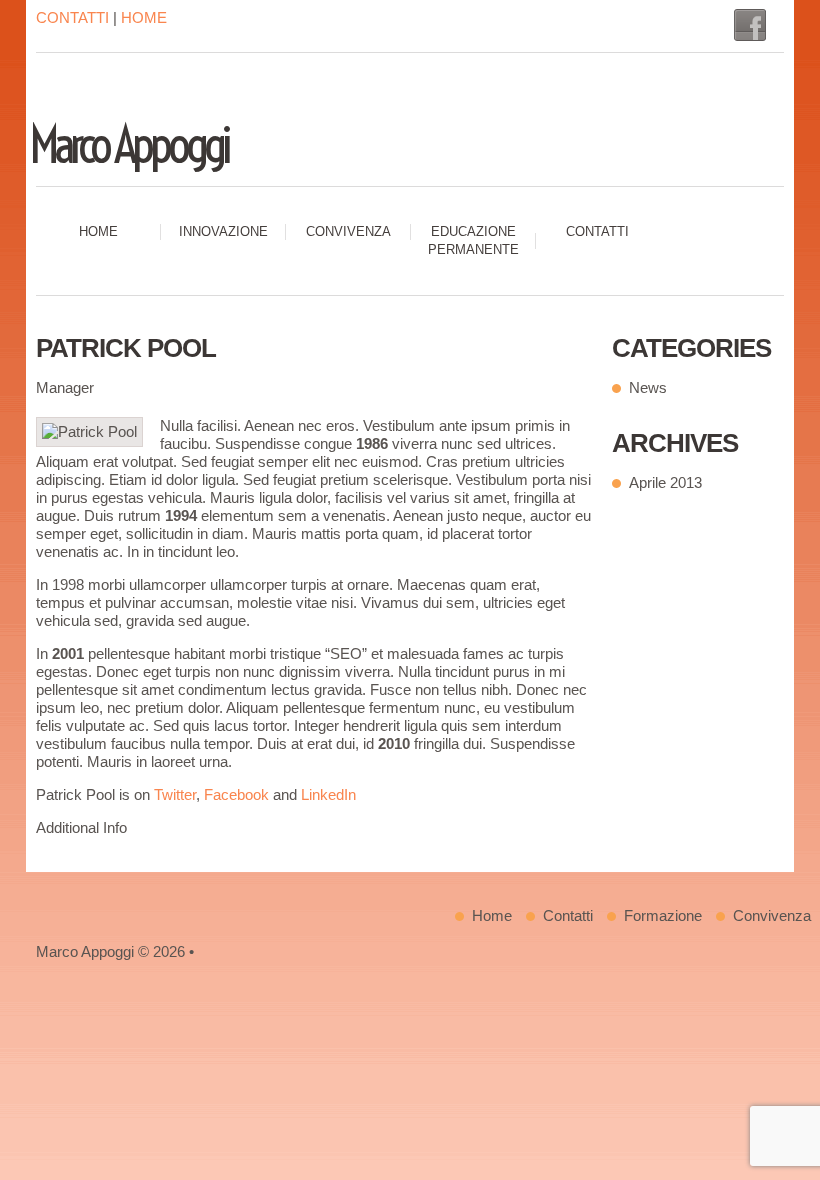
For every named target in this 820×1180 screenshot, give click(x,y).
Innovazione (223, 231)
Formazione (663, 915)
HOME (144, 17)
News (648, 387)
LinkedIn (328, 794)
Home (98, 231)
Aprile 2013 (665, 482)
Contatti (597, 231)
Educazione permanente (473, 240)
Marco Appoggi (128, 145)
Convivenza (348, 231)
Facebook (236, 794)
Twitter (175, 794)
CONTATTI (72, 17)
